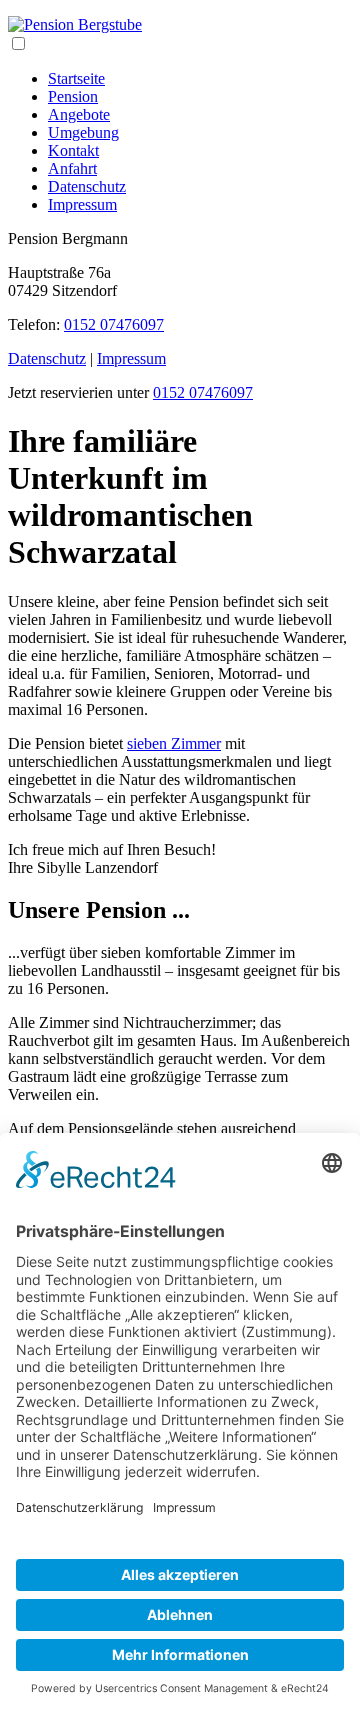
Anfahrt (72, 168)
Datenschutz (87, 186)
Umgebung (83, 132)
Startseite (76, 78)
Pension (73, 96)
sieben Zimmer (174, 743)
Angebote (79, 114)
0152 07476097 (114, 324)
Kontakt (73, 150)
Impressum (82, 204)
